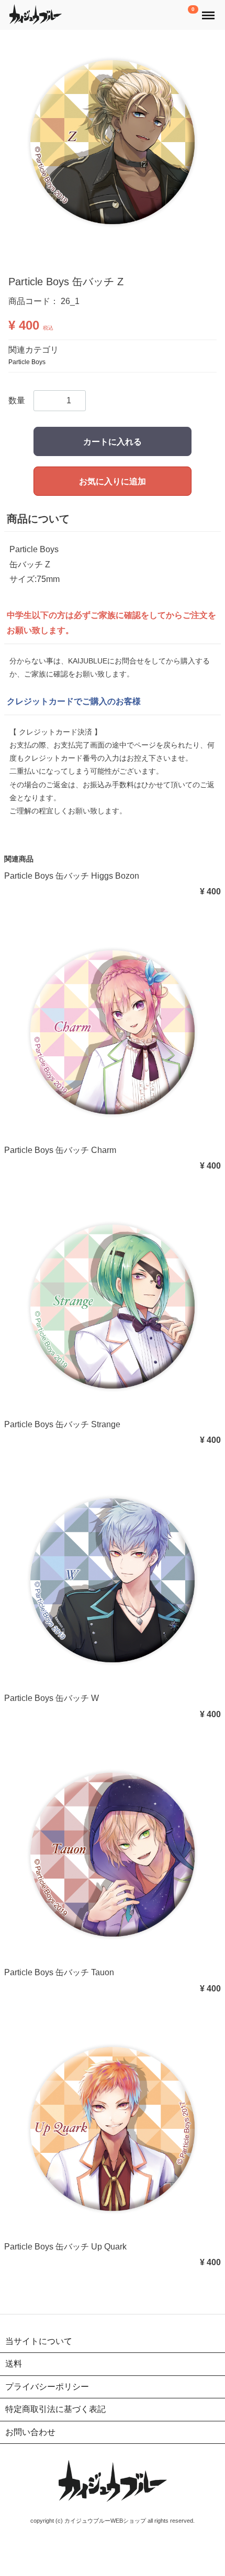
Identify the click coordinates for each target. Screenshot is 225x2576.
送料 (14, 2364)
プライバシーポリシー (47, 2386)
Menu (209, 10)
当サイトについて (39, 2341)
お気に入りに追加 (113, 481)
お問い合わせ (30, 2432)
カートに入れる (113, 441)
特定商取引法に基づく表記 (55, 2409)
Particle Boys (27, 362)
